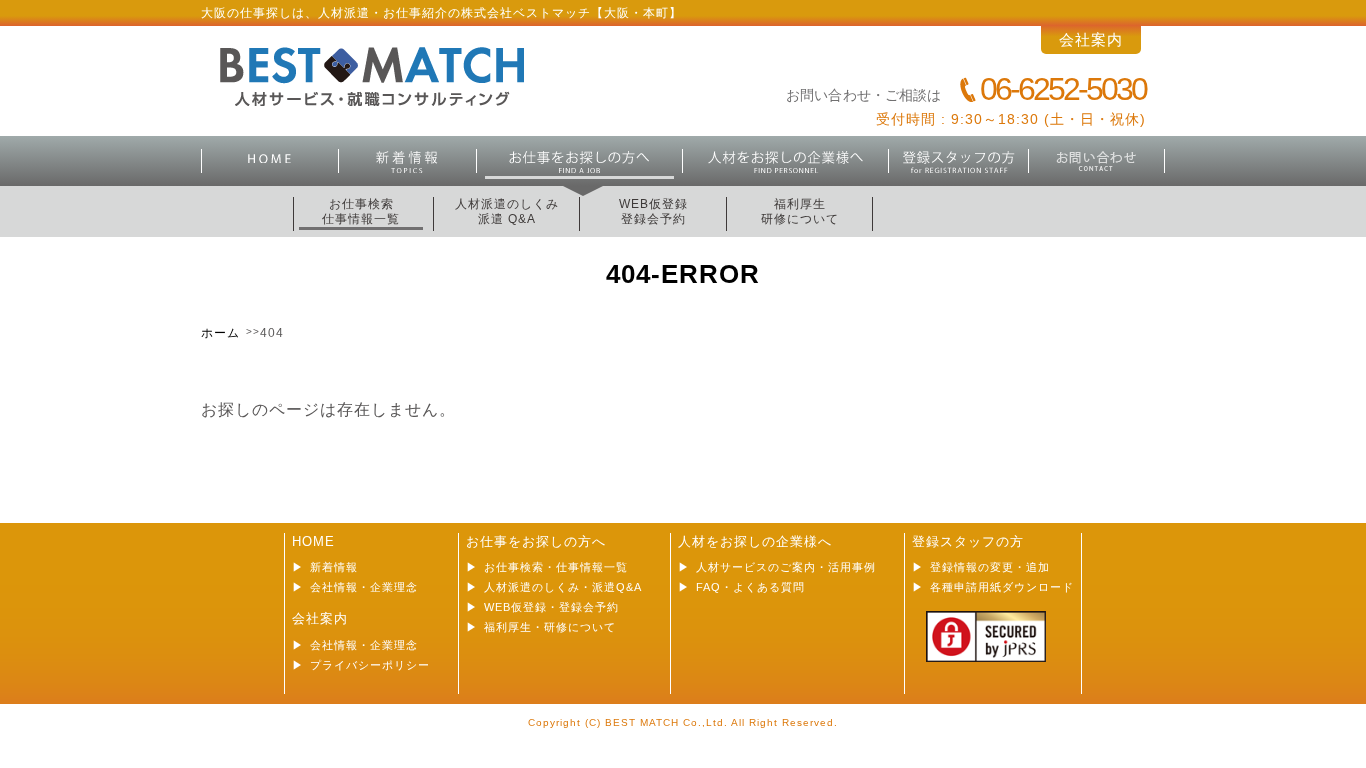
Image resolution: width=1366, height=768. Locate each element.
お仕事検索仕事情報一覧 (361, 211)
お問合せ (1097, 161)
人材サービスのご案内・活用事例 (786, 567)
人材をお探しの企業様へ (755, 541)
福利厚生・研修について (550, 627)
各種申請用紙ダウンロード (1002, 587)
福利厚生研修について (800, 211)
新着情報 (408, 161)
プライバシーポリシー (370, 665)
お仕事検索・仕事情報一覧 (556, 567)
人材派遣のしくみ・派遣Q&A (563, 587)
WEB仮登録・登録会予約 (551, 607)
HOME (270, 161)
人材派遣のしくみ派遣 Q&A (507, 211)
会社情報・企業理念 (364, 587)
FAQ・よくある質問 (750, 587)
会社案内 (1091, 39)
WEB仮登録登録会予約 (653, 211)
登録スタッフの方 (959, 161)
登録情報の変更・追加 (990, 567)
